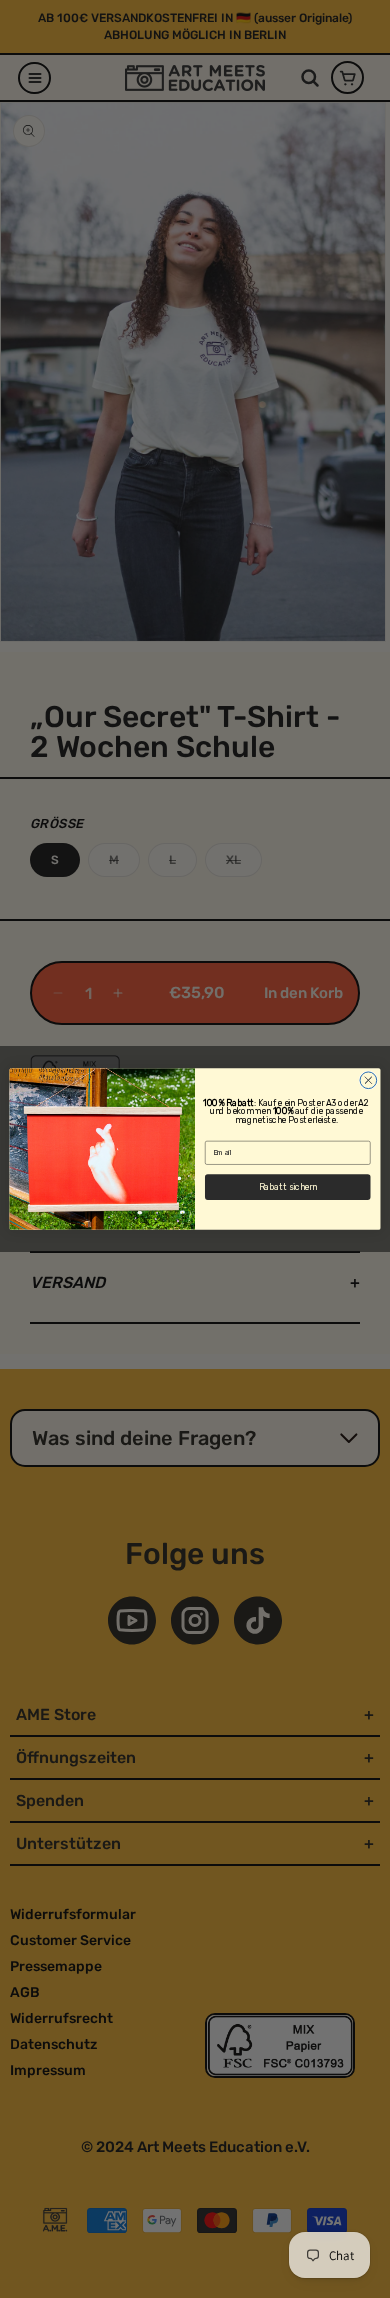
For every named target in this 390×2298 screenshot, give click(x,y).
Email (214, 1133)
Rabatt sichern (288, 1187)
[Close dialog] (368, 1080)
